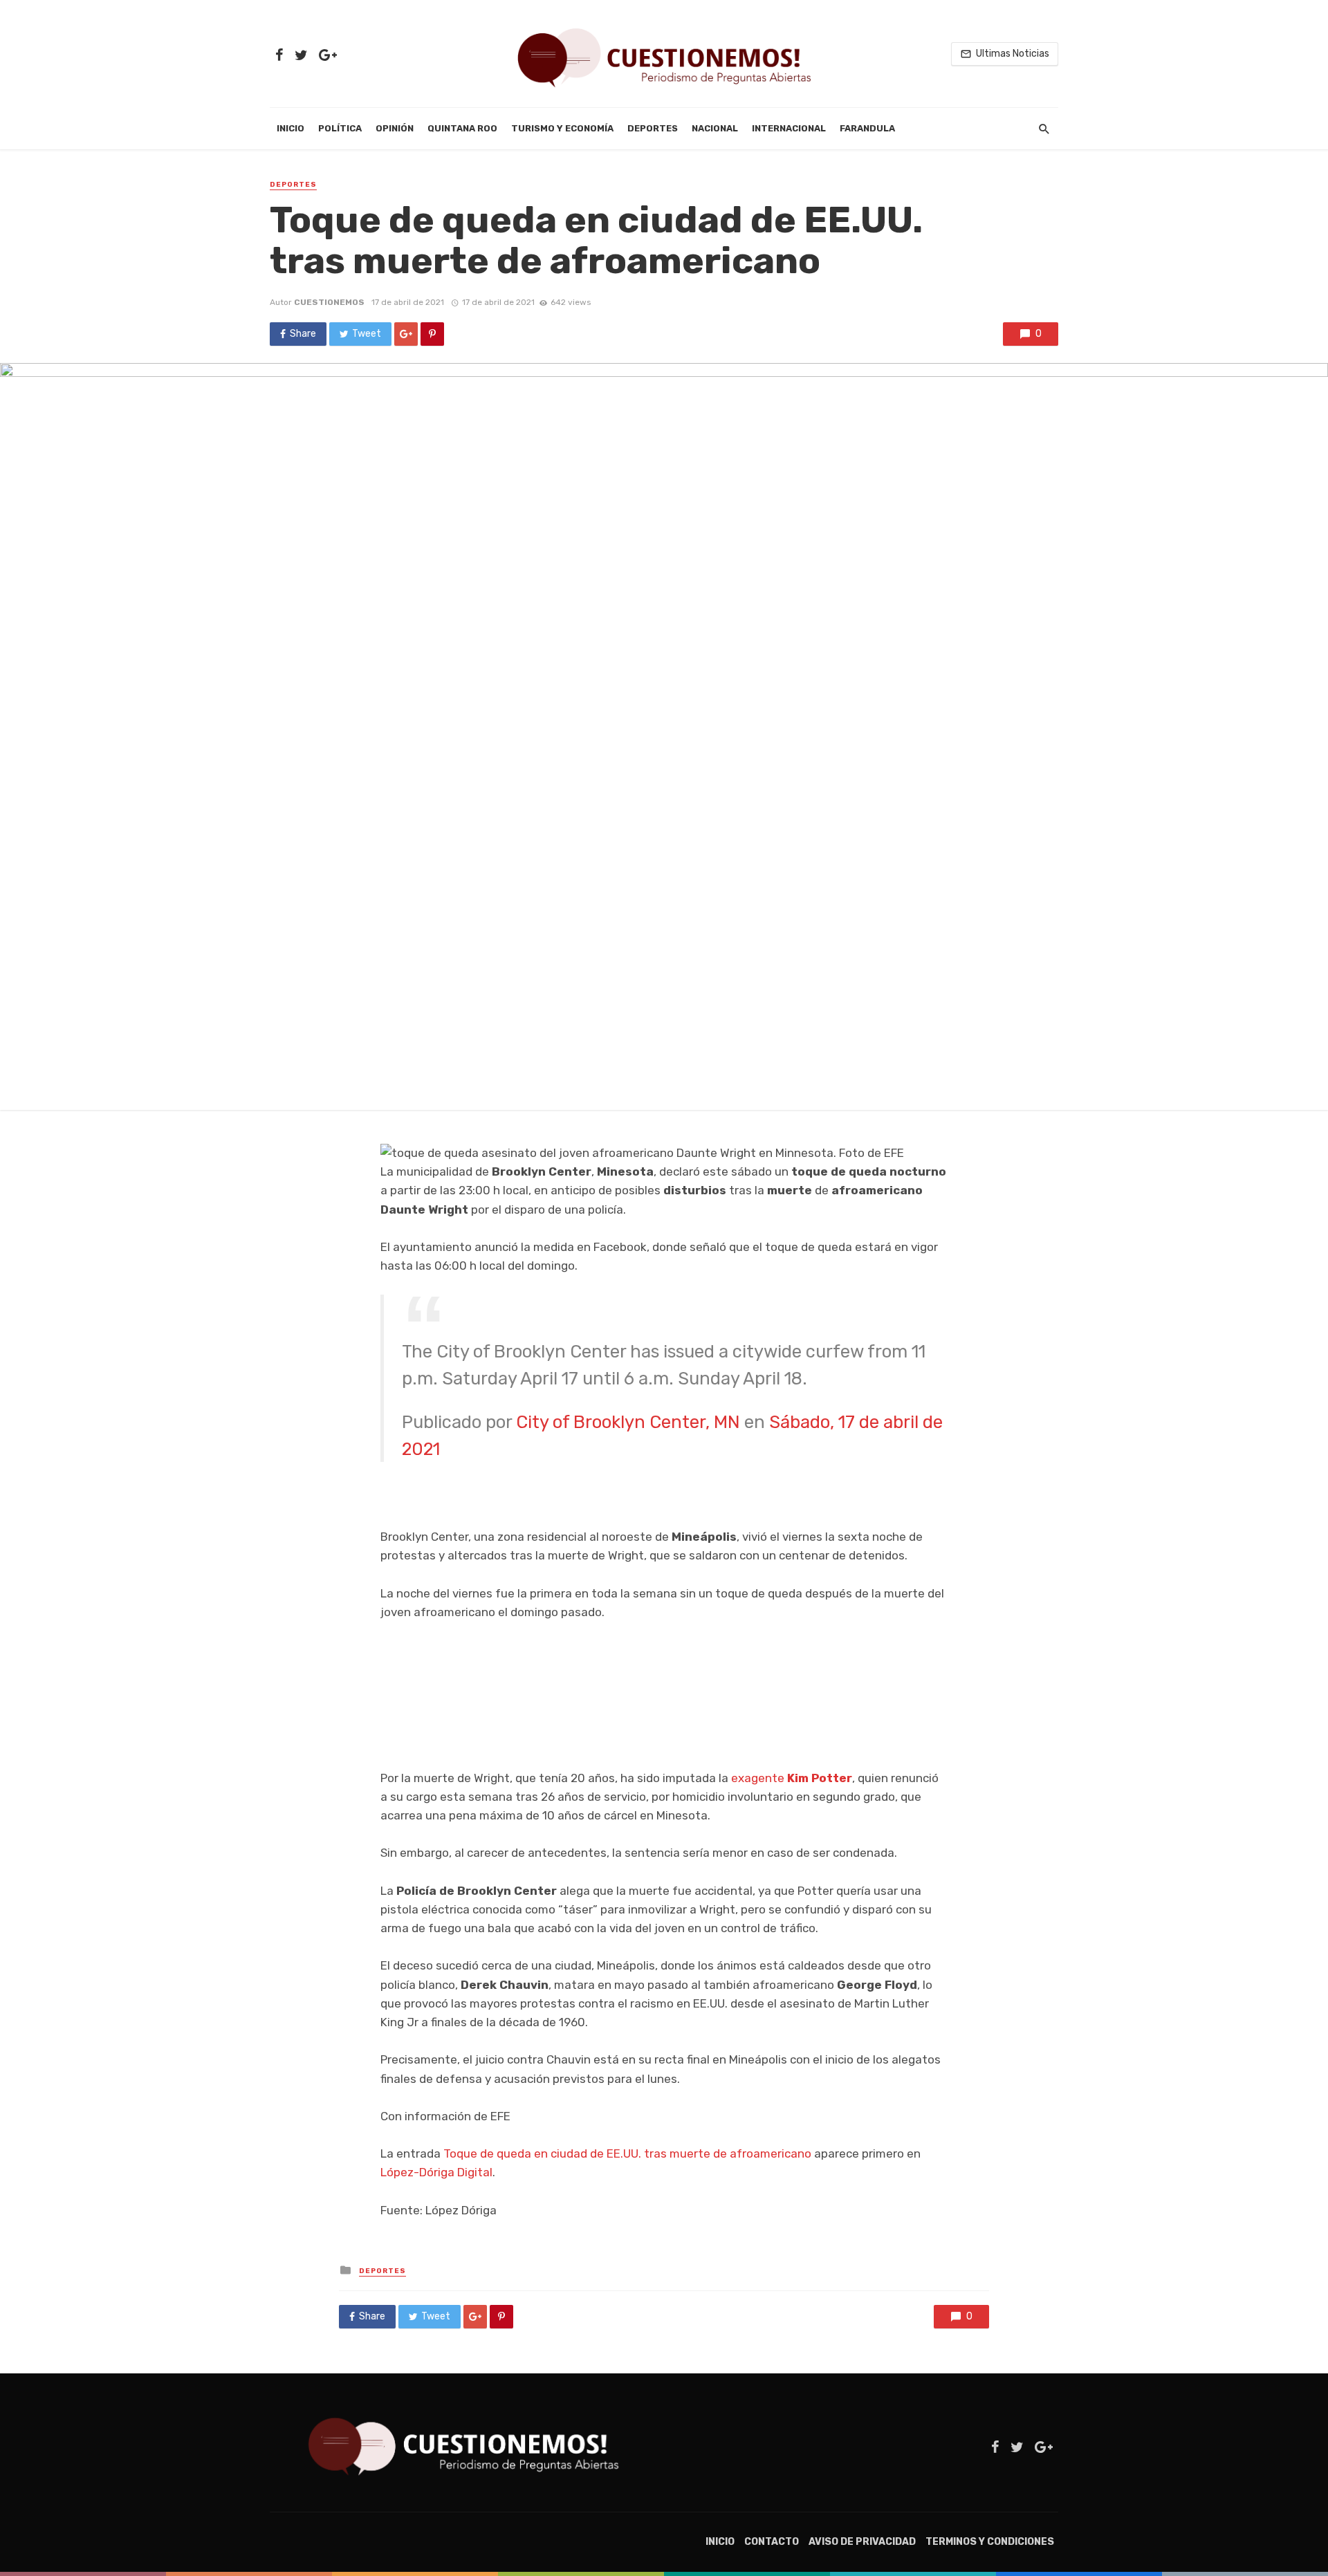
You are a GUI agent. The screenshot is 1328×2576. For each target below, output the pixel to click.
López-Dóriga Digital (436, 2172)
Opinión (395, 128)
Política (340, 128)
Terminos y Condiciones (990, 2542)
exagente (792, 1778)
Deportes (653, 128)
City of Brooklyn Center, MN (628, 1422)
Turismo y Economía (562, 128)
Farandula (867, 128)
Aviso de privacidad (862, 2542)
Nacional (715, 128)
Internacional (789, 128)
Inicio (290, 128)
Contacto (772, 2542)
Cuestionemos (329, 302)
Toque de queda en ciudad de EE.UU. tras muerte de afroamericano (627, 2153)
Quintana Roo (462, 128)
